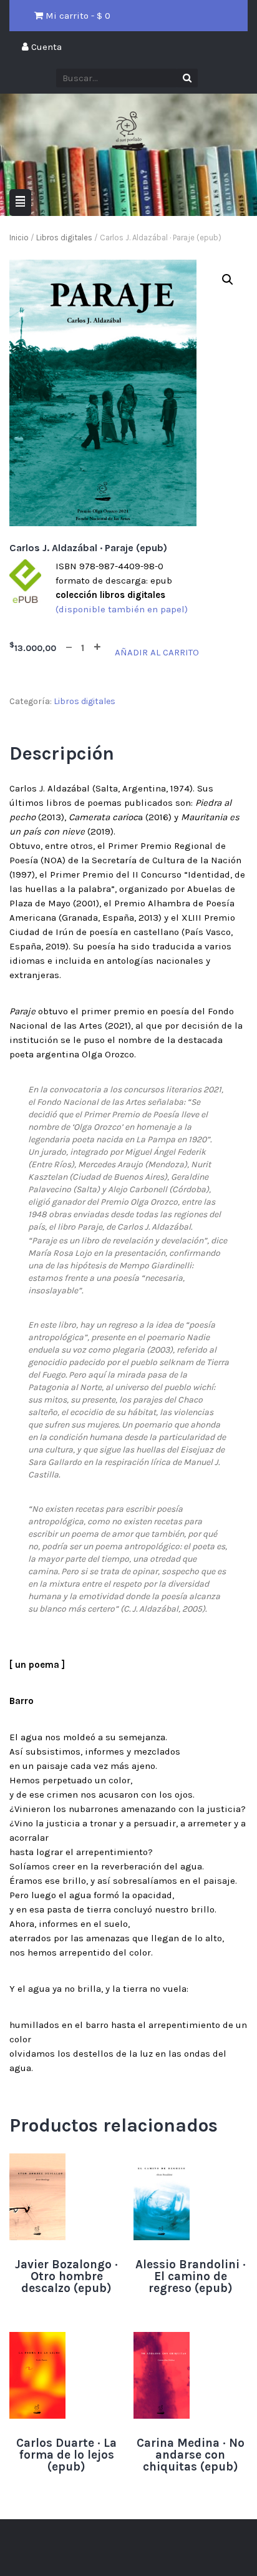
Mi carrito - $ (77, 16)
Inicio (19, 238)
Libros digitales (64, 238)
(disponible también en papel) (122, 609)
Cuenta (45, 47)
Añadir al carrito (157, 652)
